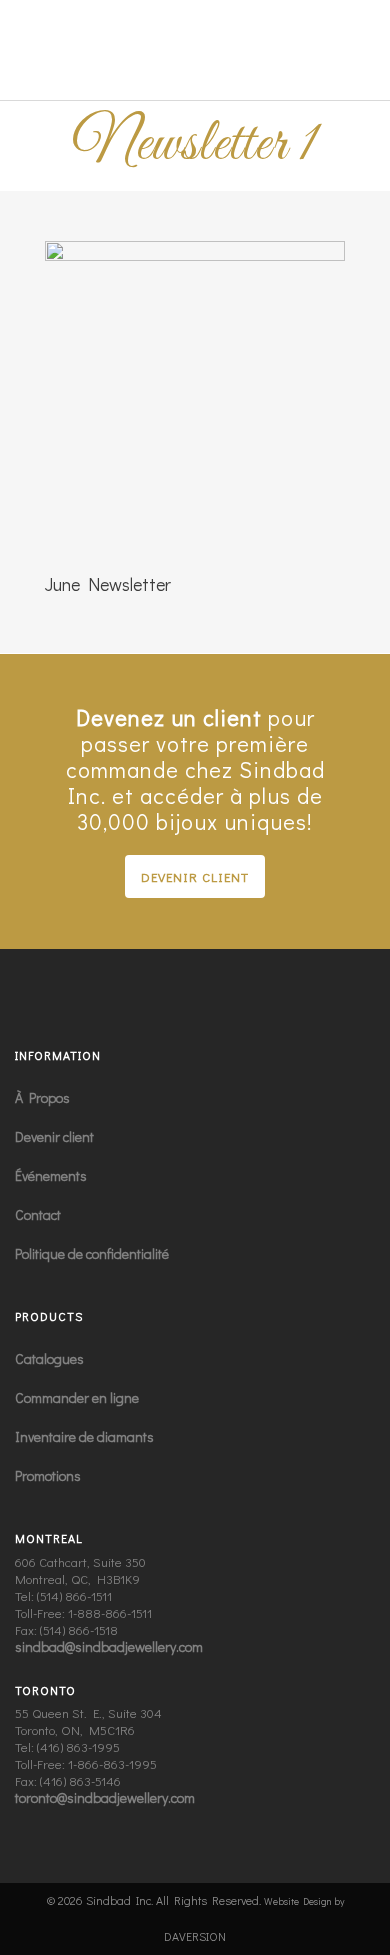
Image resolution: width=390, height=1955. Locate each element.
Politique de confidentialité (92, 1253)
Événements (51, 1175)
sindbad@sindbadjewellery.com (109, 1646)
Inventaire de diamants (84, 1436)
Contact (38, 1214)
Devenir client (195, 876)
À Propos (42, 1097)
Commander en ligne (77, 1397)
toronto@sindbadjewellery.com (105, 1797)
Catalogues (49, 1358)
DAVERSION (195, 1936)
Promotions (48, 1475)
